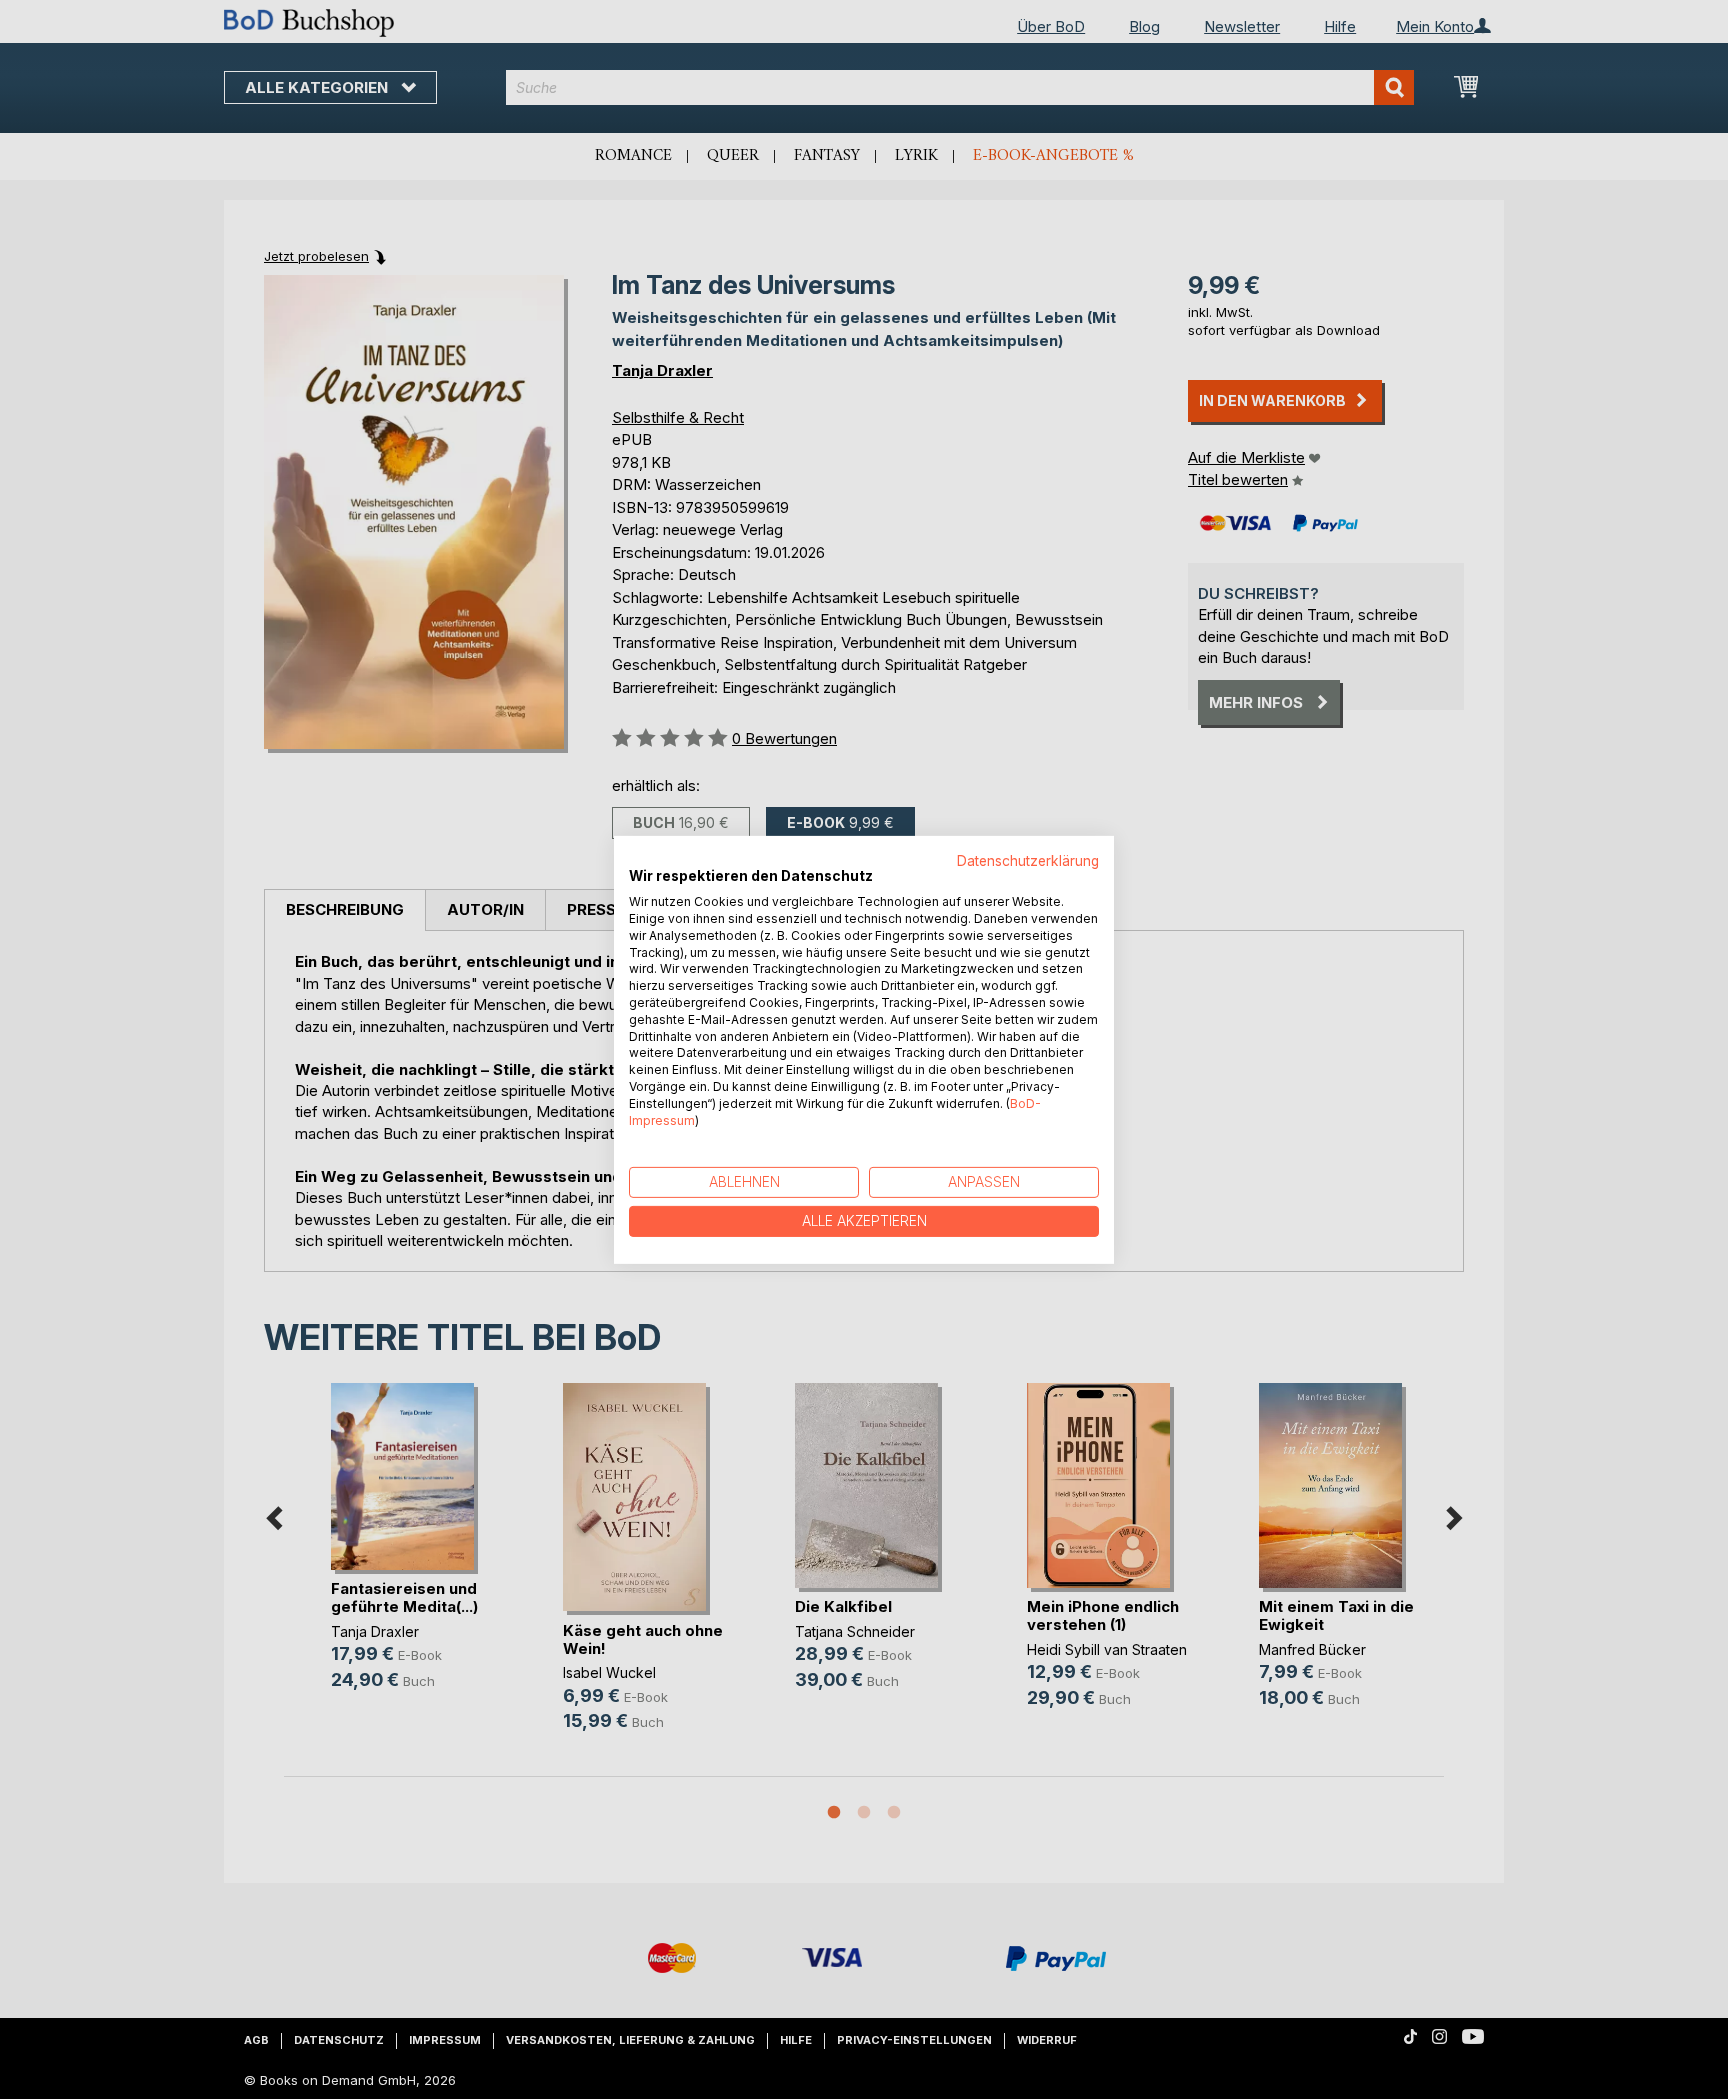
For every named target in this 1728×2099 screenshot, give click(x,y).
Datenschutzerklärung (1028, 860)
